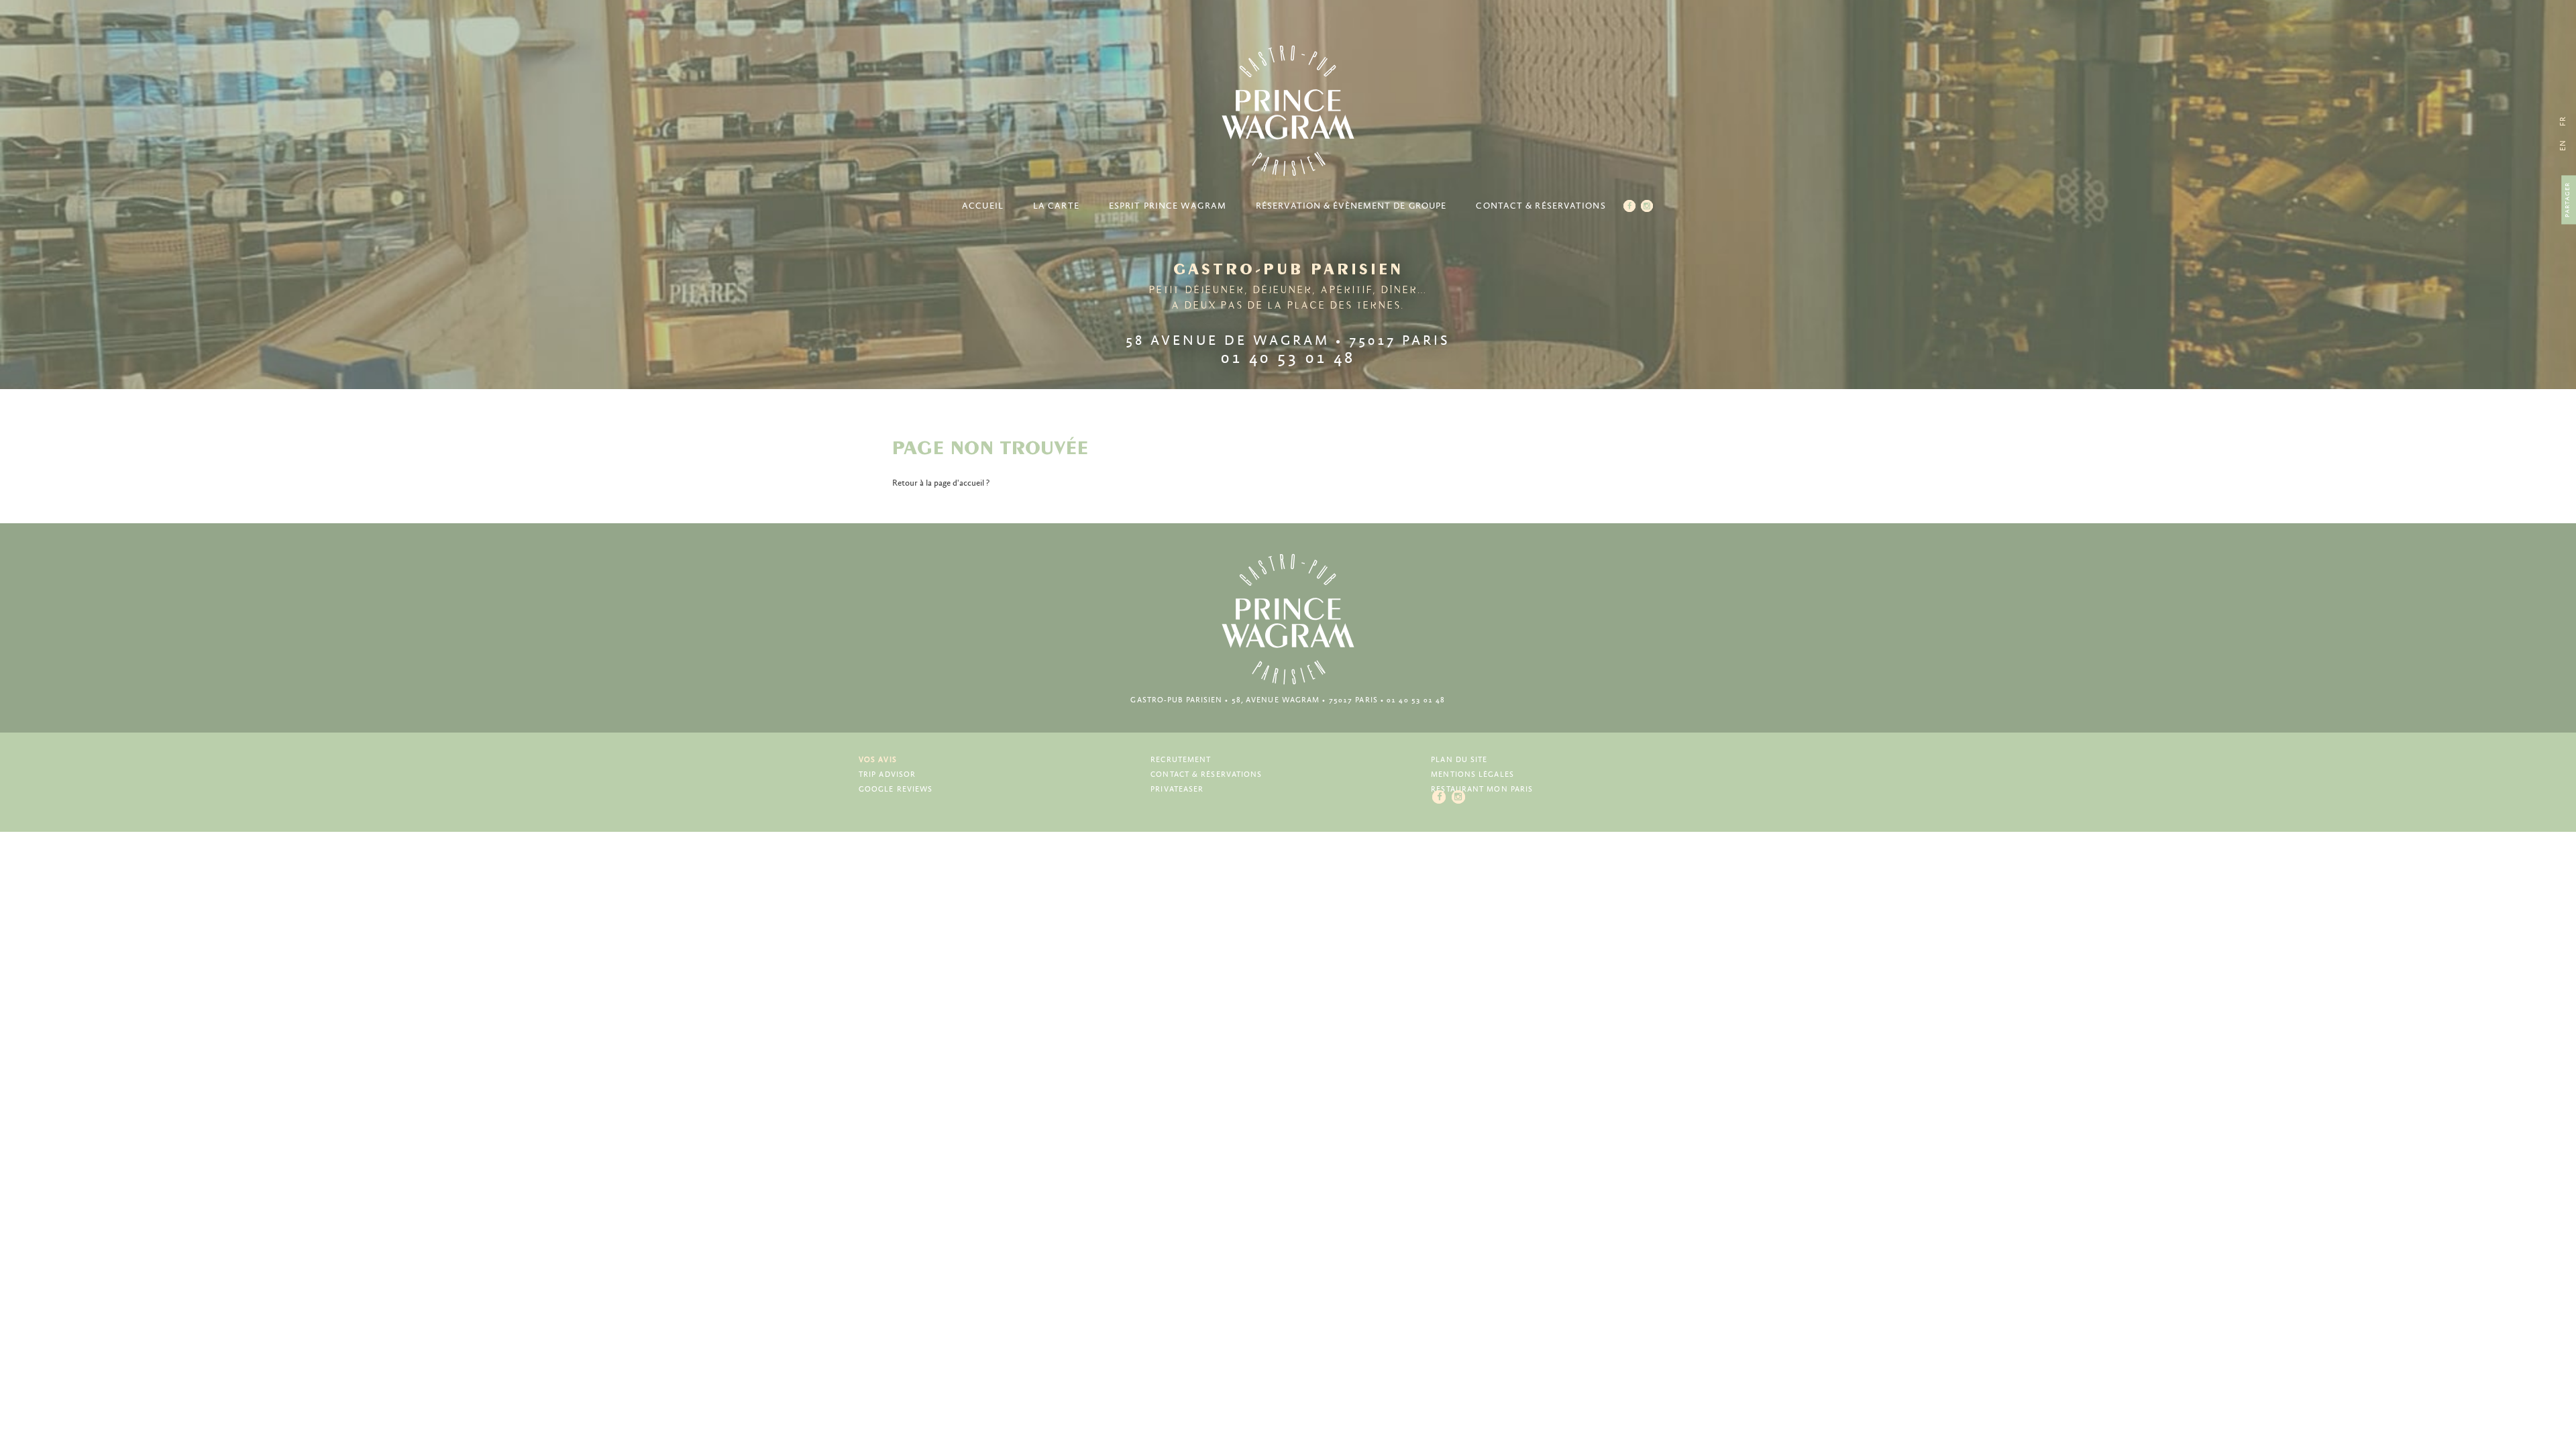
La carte (1056, 206)
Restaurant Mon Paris (1482, 789)
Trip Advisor (887, 774)
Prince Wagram (1288, 111)
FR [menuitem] (2563, 121)
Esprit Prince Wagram (1168, 206)
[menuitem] (2563, 145)
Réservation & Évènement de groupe (1351, 206)
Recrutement (1181, 760)
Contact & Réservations (1541, 206)
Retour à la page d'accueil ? (941, 483)
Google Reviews (896, 789)
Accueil (983, 206)
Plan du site (1459, 760)
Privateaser (1177, 789)
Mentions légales (1472, 774)
